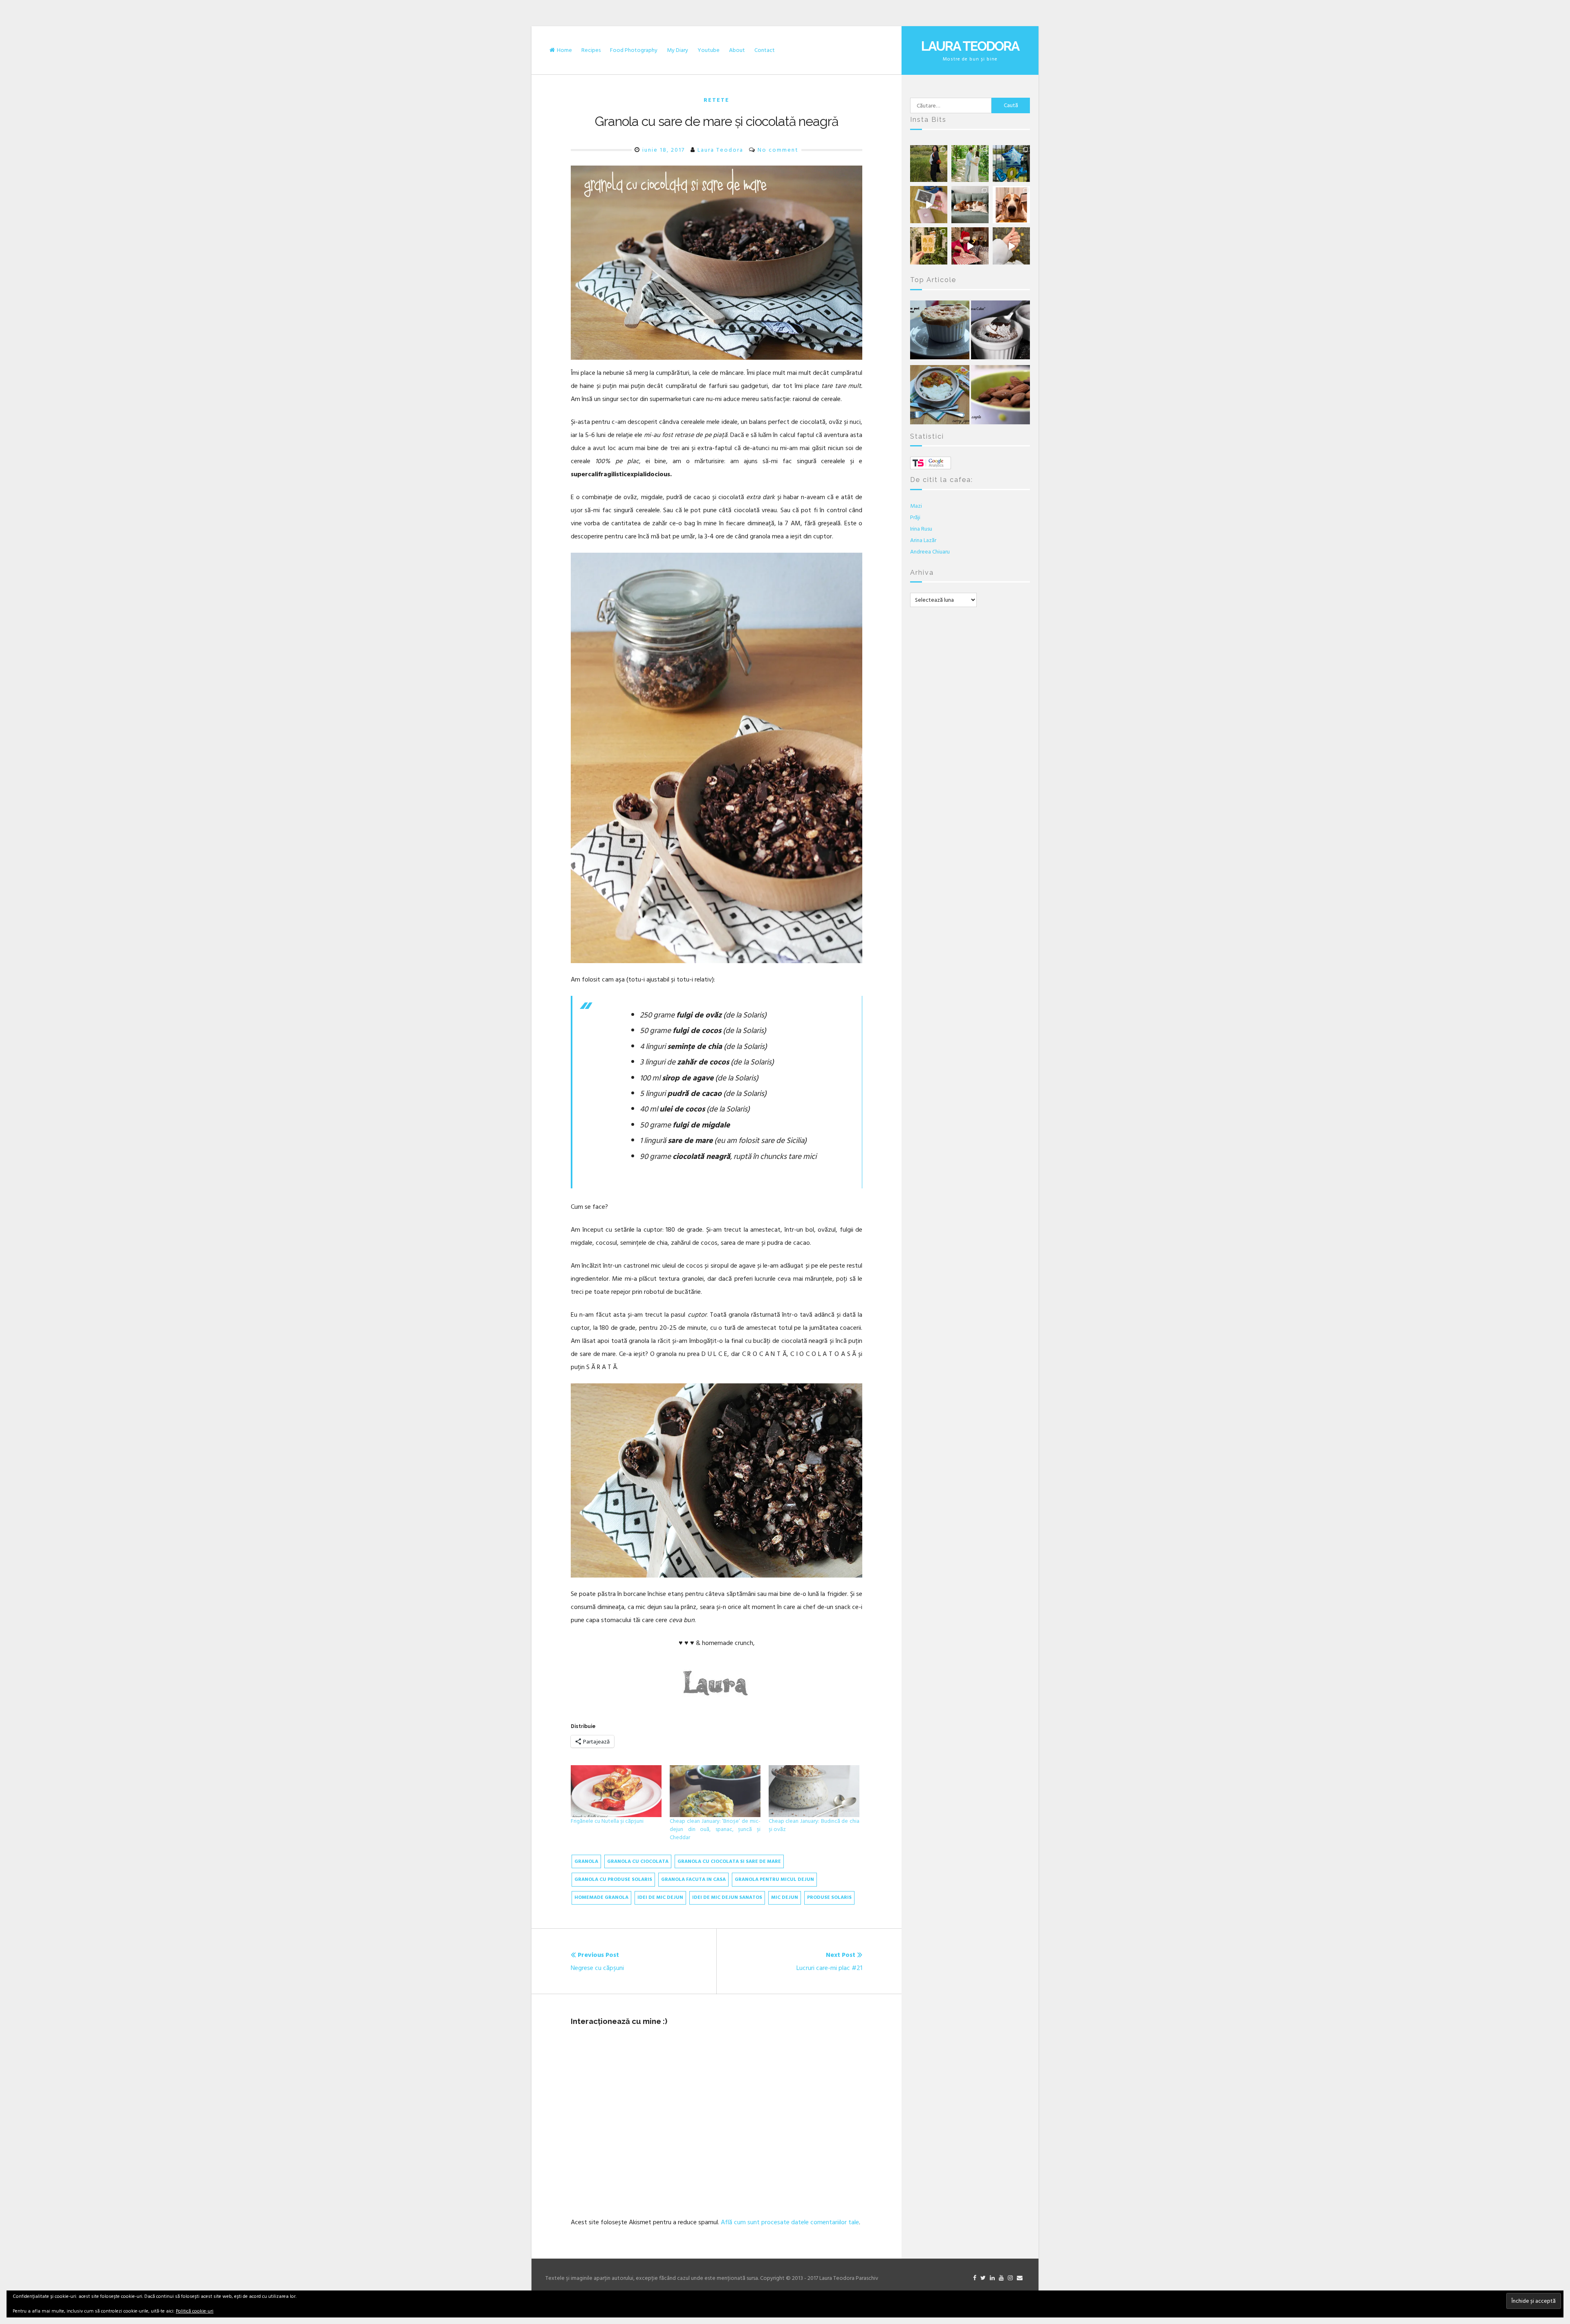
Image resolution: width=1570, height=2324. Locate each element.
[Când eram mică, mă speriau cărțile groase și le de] (929, 205)
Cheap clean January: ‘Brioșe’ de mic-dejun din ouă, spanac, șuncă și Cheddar (715, 1829)
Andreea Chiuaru (930, 552)
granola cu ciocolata (638, 1861)
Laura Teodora (970, 46)
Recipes (591, 50)
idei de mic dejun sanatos (727, 1897)
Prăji (915, 517)
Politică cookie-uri (195, 2311)
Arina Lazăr (923, 540)
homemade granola (601, 1897)
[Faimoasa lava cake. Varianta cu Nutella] (1000, 332)
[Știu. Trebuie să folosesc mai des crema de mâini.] (1011, 246)
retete (717, 100)
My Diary (677, 50)
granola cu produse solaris (613, 1879)
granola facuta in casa (693, 1879)
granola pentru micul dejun (774, 1879)
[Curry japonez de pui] (940, 397)
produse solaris (829, 1897)
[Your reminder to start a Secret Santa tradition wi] (970, 246)
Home (564, 50)
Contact (765, 50)
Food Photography (634, 50)
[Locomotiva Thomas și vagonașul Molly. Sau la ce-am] (970, 205)
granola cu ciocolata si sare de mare (729, 1861)
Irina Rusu (921, 529)
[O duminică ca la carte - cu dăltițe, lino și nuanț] (929, 246)
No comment (778, 150)
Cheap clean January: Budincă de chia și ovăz (814, 1825)
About (737, 50)
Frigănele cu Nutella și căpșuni (607, 1821)
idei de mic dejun (660, 1897)
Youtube (709, 50)
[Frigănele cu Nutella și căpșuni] (616, 1791)
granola (586, 1861)
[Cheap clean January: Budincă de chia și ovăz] (814, 1791)
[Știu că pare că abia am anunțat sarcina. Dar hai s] (1011, 164)
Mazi (916, 506)
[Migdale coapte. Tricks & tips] (1000, 397)
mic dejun (785, 1897)
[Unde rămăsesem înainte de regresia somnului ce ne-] (929, 164)
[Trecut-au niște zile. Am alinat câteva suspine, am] (970, 164)
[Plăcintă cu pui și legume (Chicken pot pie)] (940, 332)
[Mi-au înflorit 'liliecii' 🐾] (1011, 205)
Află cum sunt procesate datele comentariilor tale (790, 2222)
